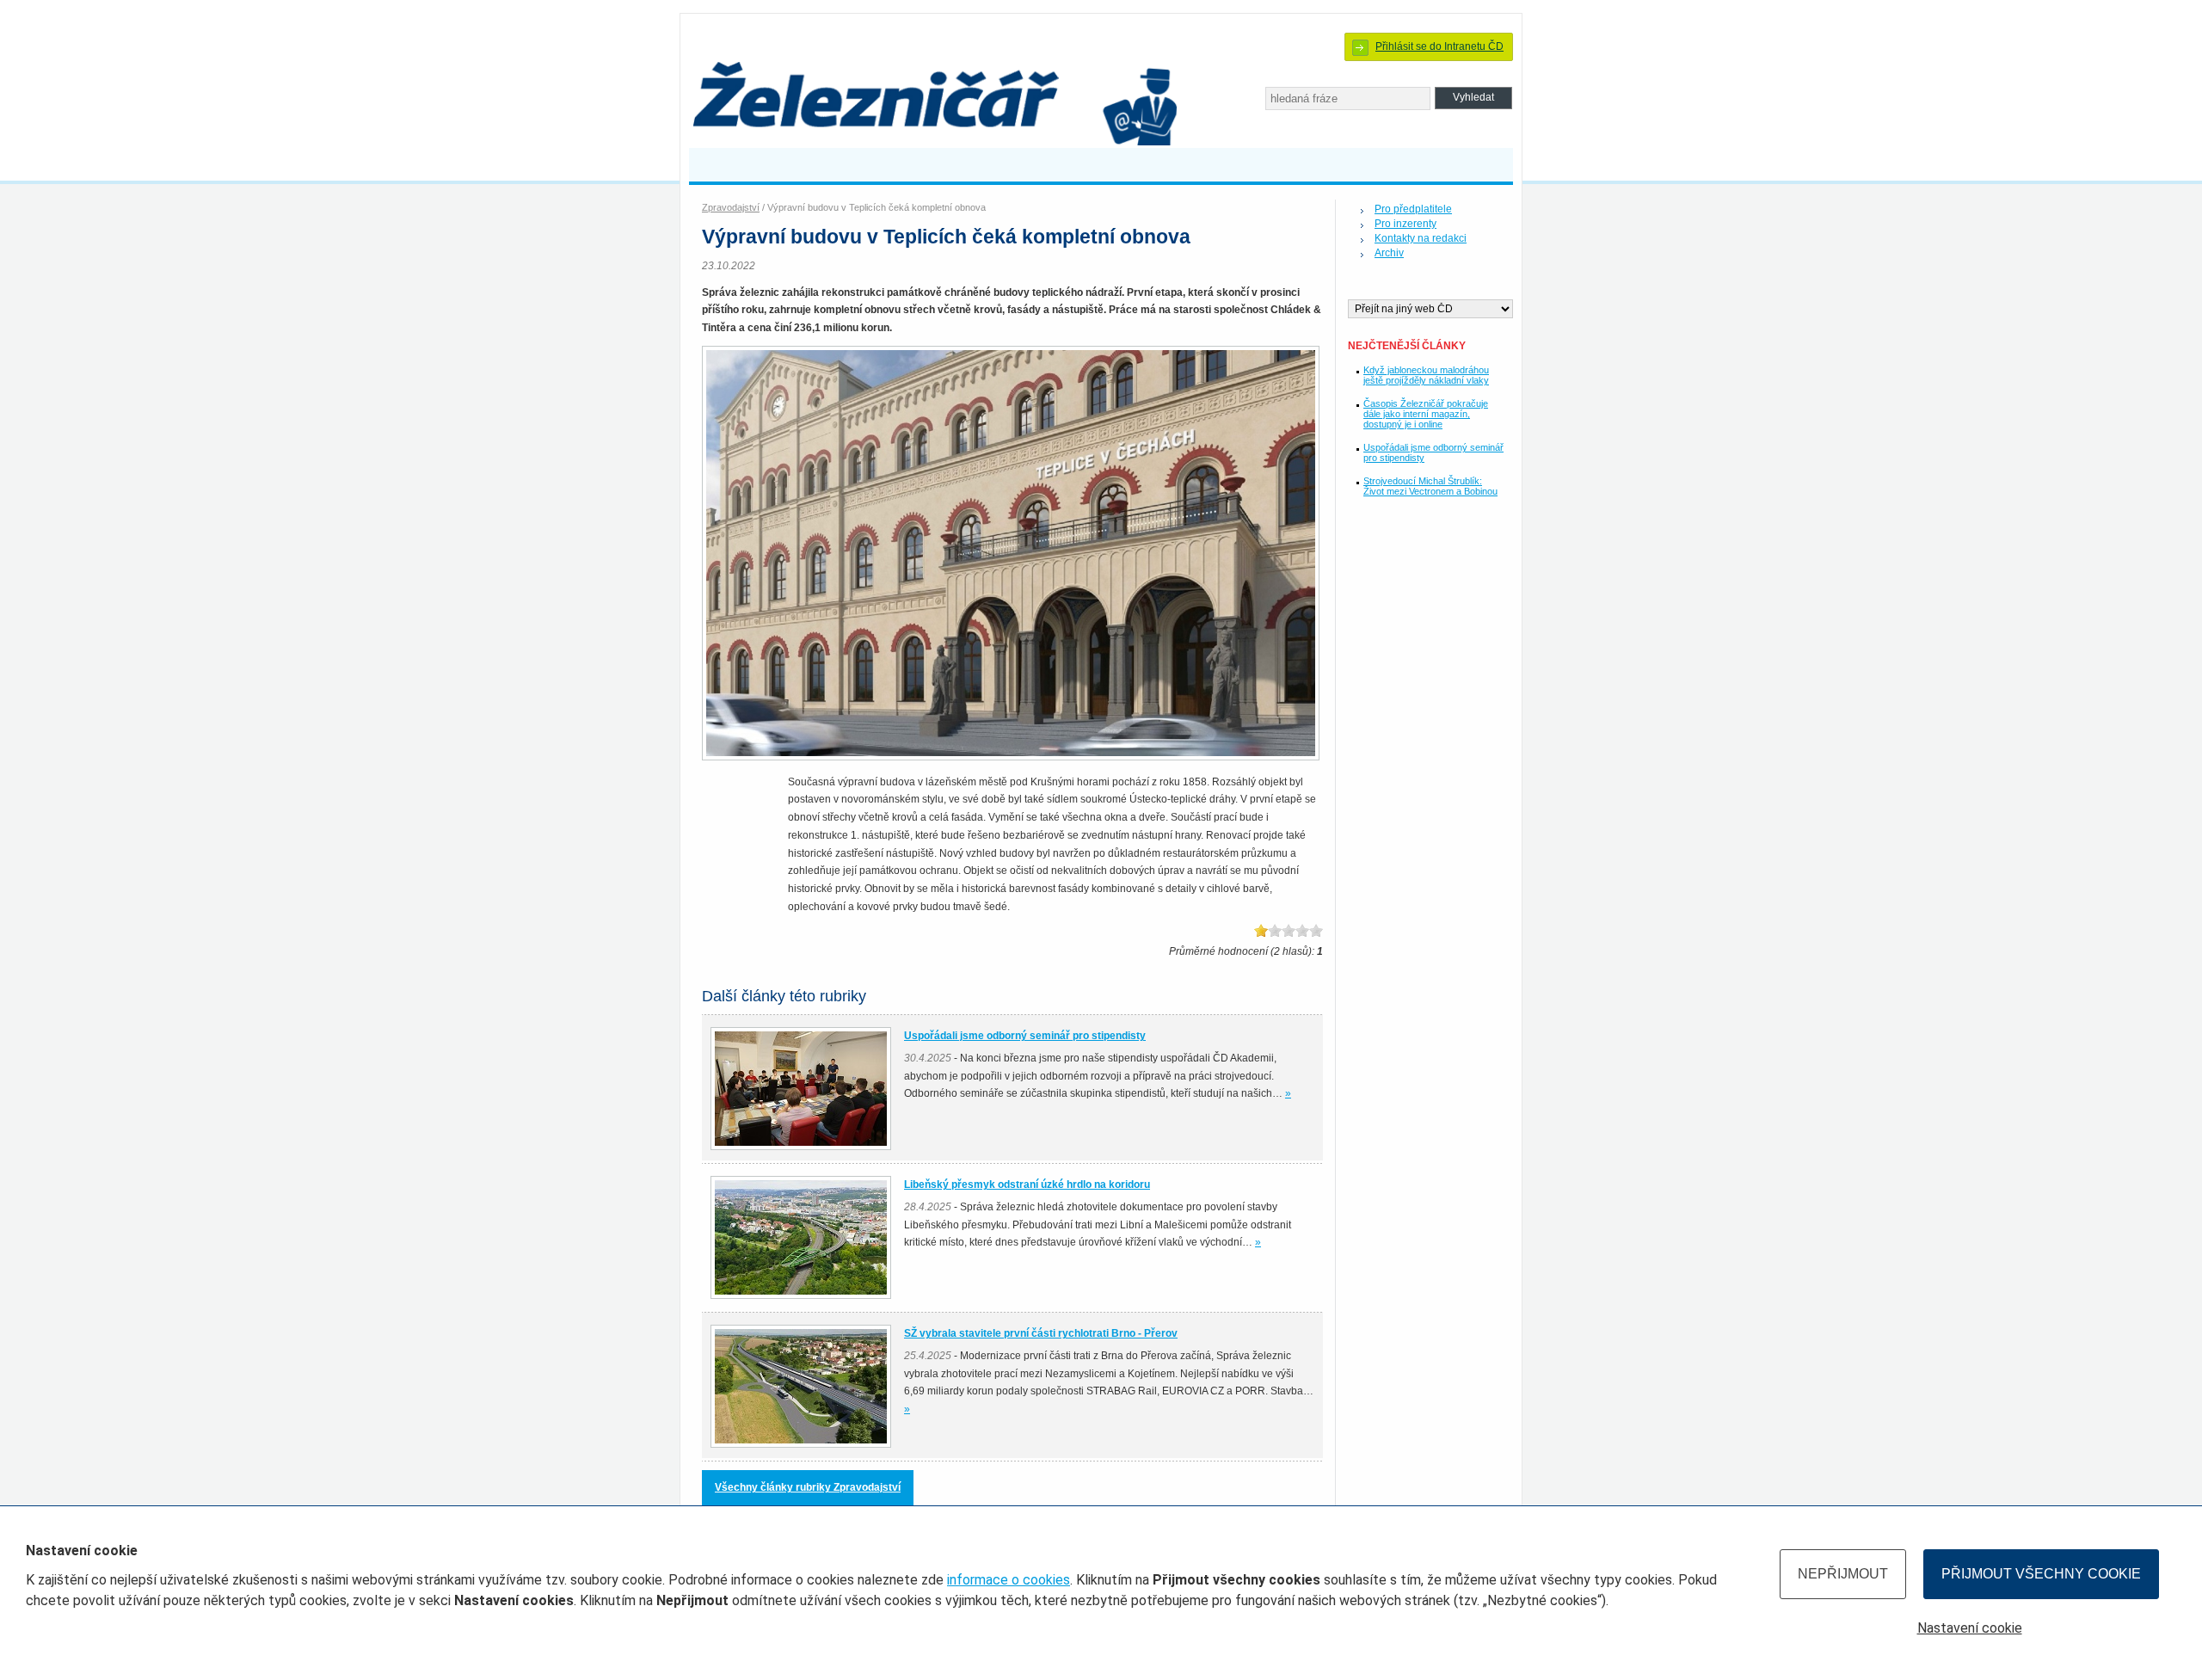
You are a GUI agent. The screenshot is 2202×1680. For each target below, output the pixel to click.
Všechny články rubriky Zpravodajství (808, 1487)
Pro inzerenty (1405, 224)
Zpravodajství (731, 207)
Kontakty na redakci (1421, 238)
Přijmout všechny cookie (2041, 1574)
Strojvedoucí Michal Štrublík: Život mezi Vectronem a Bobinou (1430, 486)
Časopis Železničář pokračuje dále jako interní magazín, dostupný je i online (1426, 414)
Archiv (1389, 253)
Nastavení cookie (1970, 1628)
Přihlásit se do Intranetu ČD (1439, 46)
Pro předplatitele (1413, 209)
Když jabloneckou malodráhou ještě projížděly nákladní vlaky (1426, 375)
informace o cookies (1009, 1580)
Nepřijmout (1843, 1574)
